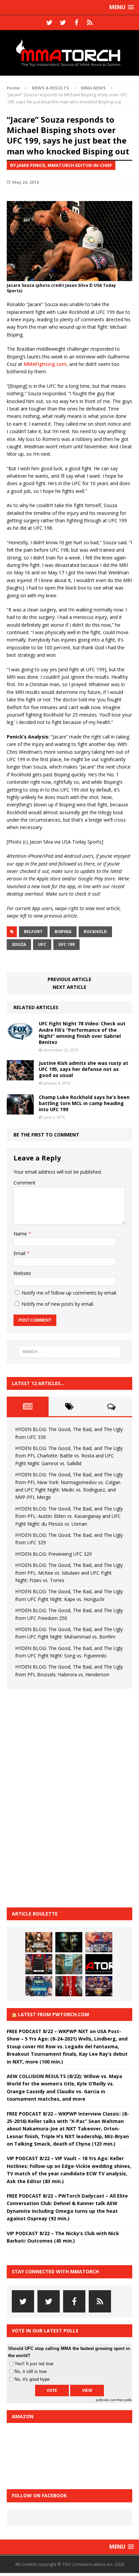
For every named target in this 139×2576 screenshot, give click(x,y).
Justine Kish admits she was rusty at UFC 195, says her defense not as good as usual (84, 1069)
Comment (24, 1183)
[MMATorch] (69, 53)
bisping (63, 932)
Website (22, 1273)
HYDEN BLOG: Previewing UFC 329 (53, 1554)
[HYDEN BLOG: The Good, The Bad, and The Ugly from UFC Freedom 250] (99, 1986)
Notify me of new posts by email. (58, 1304)
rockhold (95, 932)
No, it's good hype (32, 2379)
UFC (42, 944)
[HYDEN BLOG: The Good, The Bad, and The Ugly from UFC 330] (39, 1942)
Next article (69, 987)
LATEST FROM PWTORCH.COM (53, 2014)
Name (21, 1234)
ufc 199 (66, 944)
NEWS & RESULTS (50, 88)
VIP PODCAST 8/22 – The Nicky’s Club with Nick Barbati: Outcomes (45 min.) (63, 2237)
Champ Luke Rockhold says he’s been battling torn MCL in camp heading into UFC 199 (84, 1103)
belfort (33, 932)
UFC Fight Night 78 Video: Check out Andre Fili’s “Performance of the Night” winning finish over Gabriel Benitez (82, 1033)
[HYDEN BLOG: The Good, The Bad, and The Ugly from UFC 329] (69, 1964)
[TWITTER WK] (63, 23)
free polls (124, 2400)
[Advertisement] (57, 1797)
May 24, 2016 (25, 182)
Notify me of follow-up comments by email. (69, 1293)
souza (19, 944)
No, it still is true (31, 2371)
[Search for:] (70, 1352)
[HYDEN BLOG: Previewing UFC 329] (99, 1964)
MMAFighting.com (45, 364)
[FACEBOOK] (76, 23)
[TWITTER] (49, 23)
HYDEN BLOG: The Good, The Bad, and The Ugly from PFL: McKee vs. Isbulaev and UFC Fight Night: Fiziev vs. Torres (69, 1573)
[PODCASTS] (90, 23)
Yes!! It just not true (34, 2364)
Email (20, 1253)
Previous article (69, 979)
